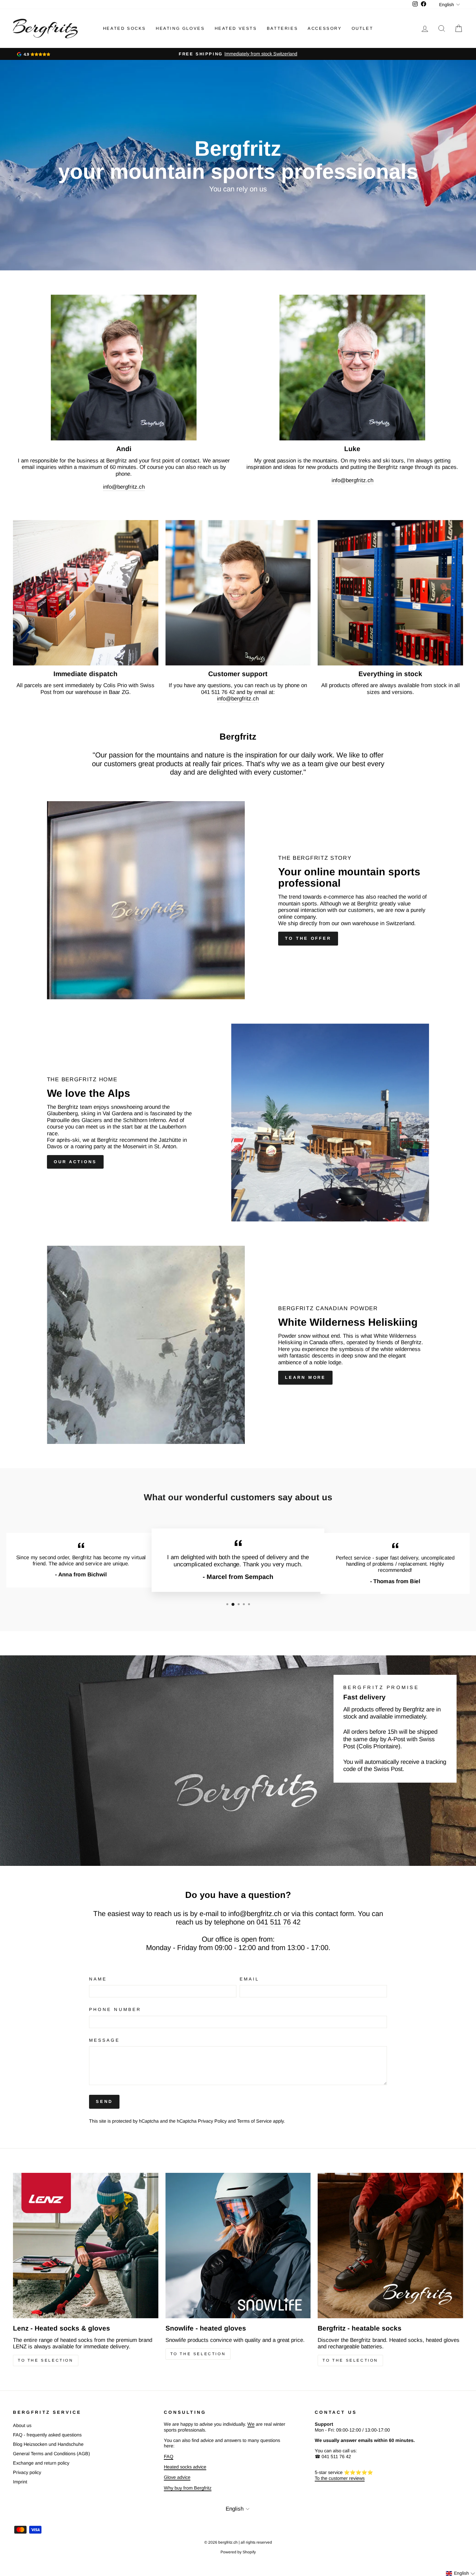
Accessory (325, 28)
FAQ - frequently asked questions (47, 2435)
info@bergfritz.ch (124, 487)
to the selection (350, 2360)
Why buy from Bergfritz (188, 2488)
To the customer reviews (340, 2478)
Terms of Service (254, 2121)
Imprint (20, 2482)
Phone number (115, 2009)
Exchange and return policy (41, 2463)
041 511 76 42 (278, 1922)
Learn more (305, 1377)
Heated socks (125, 28)
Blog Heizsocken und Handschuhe (48, 2444)
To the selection (46, 2360)
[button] (461, 2573)
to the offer (308, 938)
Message (105, 2040)
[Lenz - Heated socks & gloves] (86, 2246)
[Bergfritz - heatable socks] (390, 2246)
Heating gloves (180, 28)
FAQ (169, 2457)
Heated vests (236, 28)
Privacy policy (27, 2472)
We (251, 2424)
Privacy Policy (212, 2121)
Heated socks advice (185, 2467)
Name (98, 1979)
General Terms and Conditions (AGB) (51, 2454)
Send (104, 2101)
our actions (75, 1162)
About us (22, 2425)
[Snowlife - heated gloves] (238, 2246)
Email (249, 1979)
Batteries (282, 28)
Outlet (363, 28)
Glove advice (177, 2477)
